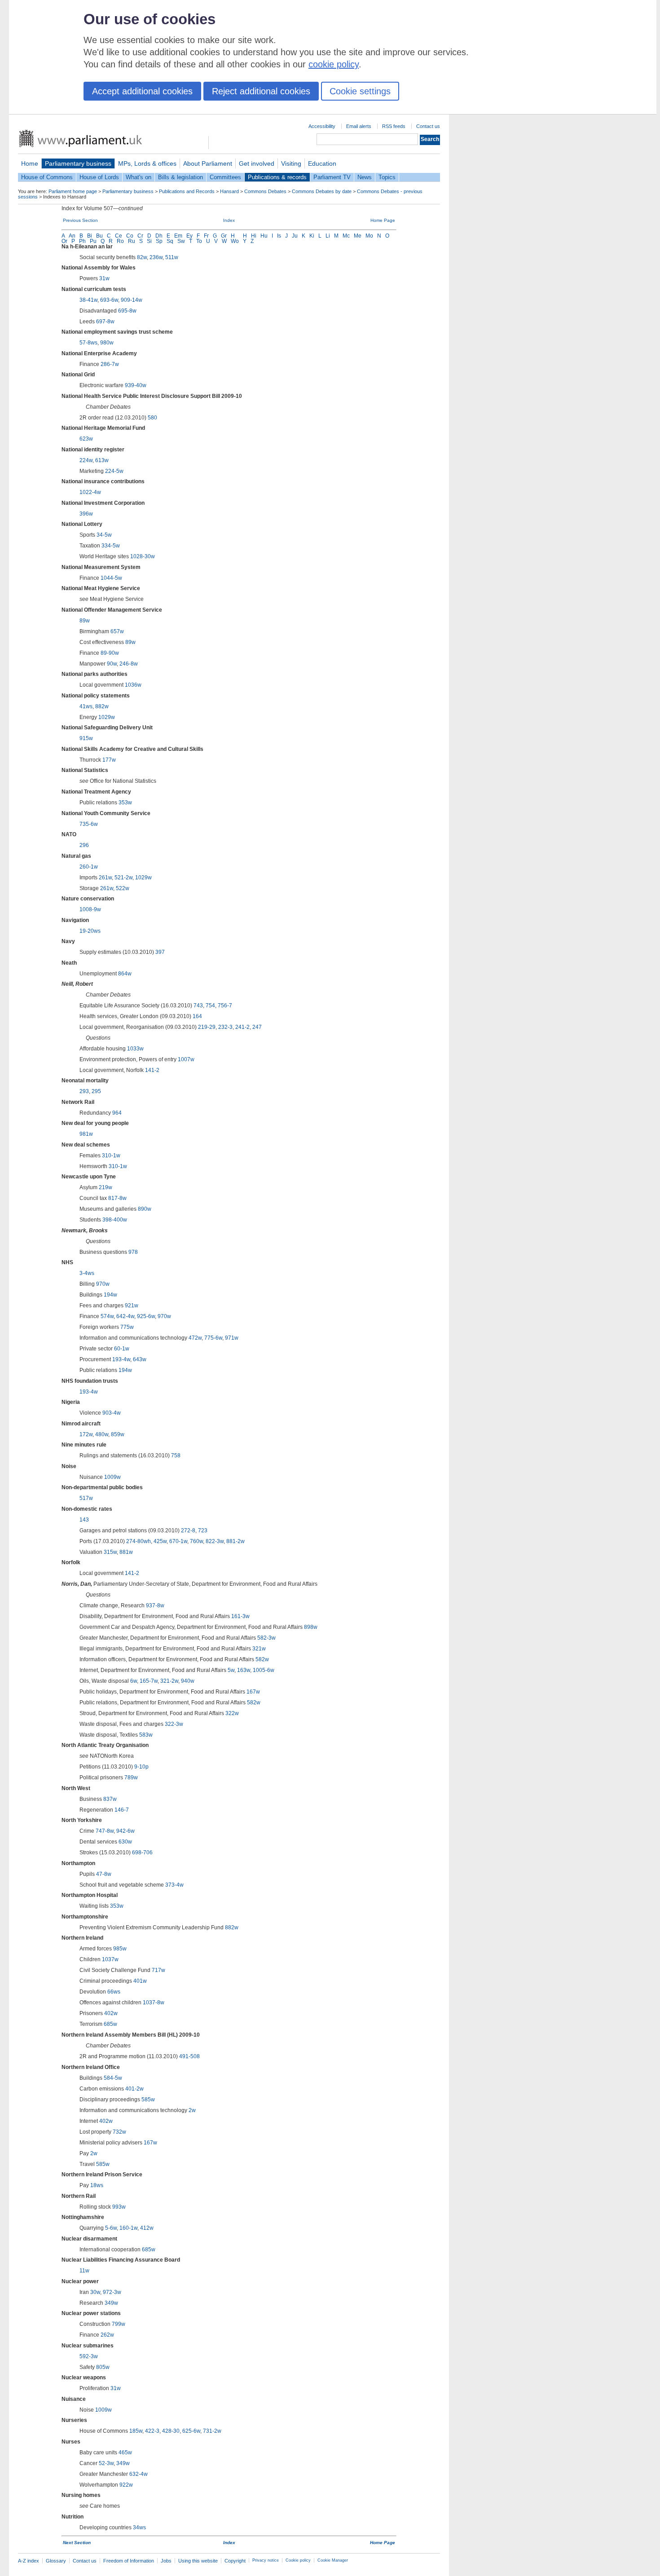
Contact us (428, 126)
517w (86, 1498)
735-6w (89, 824)
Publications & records (277, 177)
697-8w (105, 322)
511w (172, 257)
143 (84, 1520)
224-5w (114, 471)
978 (133, 1252)
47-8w (104, 1874)
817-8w (117, 1198)
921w (132, 1306)
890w (145, 1209)
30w (95, 2292)
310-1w (111, 1156)
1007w (186, 1059)
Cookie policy (298, 2560)
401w (140, 1981)
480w (102, 1434)
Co (130, 236)
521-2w (123, 878)
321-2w (169, 1681)
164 (197, 1016)
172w (86, 1434)
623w (86, 439)
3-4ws (87, 1273)
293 (84, 1091)
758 (176, 1456)
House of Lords (99, 177)
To (199, 241)
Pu (93, 241)
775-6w (213, 1338)
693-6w (109, 300)
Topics (387, 177)
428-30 (171, 2431)
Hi (254, 236)
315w (110, 1552)
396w (86, 514)
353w (125, 803)
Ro (120, 241)
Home (30, 163)
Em (178, 236)
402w (111, 2013)
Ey (189, 236)
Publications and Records (187, 191)
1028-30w (143, 556)
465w (125, 2452)
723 (203, 1531)
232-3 (225, 1027)
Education (322, 163)
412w (147, 2228)
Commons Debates (265, 191)
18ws (97, 2185)
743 (198, 1006)
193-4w (121, 1359)
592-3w (89, 2356)
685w (110, 2024)
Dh (159, 236)
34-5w (104, 535)
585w (148, 2100)
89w (85, 621)
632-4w (139, 2474)
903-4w (112, 1413)
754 (210, 1006)
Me (358, 236)
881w (126, 1552)
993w (119, 2207)
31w (104, 278)
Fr (206, 236)
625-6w (191, 2431)
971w (232, 1338)
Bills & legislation (180, 177)
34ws (139, 2527)
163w (244, 1670)
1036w (133, 685)
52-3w (106, 2463)
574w (107, 1316)
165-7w (149, 1681)
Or (64, 241)
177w (109, 760)
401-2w (134, 2089)
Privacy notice (266, 2560)
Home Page (383, 220)
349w (111, 2303)
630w (125, 1842)
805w (103, 2367)
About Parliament (208, 163)
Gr (224, 236)
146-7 (122, 1810)
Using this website (198, 2561)
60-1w (122, 1349)
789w (131, 1778)
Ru (132, 241)
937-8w (155, 1606)
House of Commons (47, 177)
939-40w (136, 385)
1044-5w (111, 578)
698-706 (142, 1853)
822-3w (215, 1541)
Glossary (56, 2561)
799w (119, 2324)
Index (229, 220)
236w (156, 257)
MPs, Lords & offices (147, 163)
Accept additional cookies (142, 91)
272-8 (188, 1531)
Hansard (229, 191)
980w (107, 343)
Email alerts (359, 126)
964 (117, 1113)
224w (86, 460)
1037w (110, 1959)
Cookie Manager (333, 2560)
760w (196, 1541)
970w (103, 1284)
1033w (135, 1049)
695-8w (127, 311)
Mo (369, 236)
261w (105, 878)
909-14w (132, 300)
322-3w (174, 1724)
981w (86, 1134)
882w (102, 706)
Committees (225, 177)
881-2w (235, 1541)
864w (125, 974)
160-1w (128, 2228)
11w (84, 2271)
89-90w (110, 653)
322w (232, 1713)
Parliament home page (73, 191)
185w (136, 2431)
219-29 (207, 1027)
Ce (119, 236)
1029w (107, 717)
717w (158, 1970)
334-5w (111, 546)
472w (195, 1338)
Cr (140, 236)
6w (134, 1681)
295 (96, 1091)
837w (110, 1799)
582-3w (266, 1638)
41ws (86, 706)
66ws (114, 1992)
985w (120, 1949)
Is (279, 236)
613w (102, 460)
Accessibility (322, 126)
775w (127, 1327)
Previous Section (80, 220)
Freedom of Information (129, 2561)
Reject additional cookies (261, 91)
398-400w (115, 1220)
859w (118, 1434)
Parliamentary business (78, 163)
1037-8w (154, 2003)
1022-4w (90, 492)
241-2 (242, 1027)
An (72, 236)
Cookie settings (360, 91)
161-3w (240, 1616)
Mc (346, 236)
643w (140, 1359)
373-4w (174, 1885)
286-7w (110, 364)
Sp (159, 241)
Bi (90, 236)
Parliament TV (332, 177)
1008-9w (90, 909)
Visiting (291, 163)
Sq (170, 241)
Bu (99, 236)
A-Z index (29, 2561)
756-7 (225, 1006)
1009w (112, 1477)
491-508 (189, 2056)
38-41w (88, 300)
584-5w (113, 2078)
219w (106, 1187)
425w (160, 1541)
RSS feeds (394, 126)
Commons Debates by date (322, 191)
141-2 (152, 1070)
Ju (295, 236)
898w (311, 1627)
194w (110, 1295)
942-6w (125, 1831)
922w (126, 2485)
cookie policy (334, 64)
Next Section (77, 2543)
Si (149, 241)
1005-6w (264, 1670)
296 (84, 845)
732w (119, 2132)
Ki (312, 236)
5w (231, 1670)
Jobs (166, 2561)
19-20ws (90, 931)
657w (117, 631)
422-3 (152, 2431)
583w (146, 1735)
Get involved (257, 163)
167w (253, 1692)
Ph (82, 241)
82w (142, 257)
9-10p (141, 1767)
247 (257, 1027)
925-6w (146, 1316)
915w (86, 738)
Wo (235, 241)
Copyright (235, 2561)
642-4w (125, 1316)
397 (160, 952)
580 (152, 418)
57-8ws (88, 343)
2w (192, 2110)
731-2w (212, 2431)
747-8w (105, 1831)
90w (112, 664)
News (365, 177)
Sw (181, 241)
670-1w (178, 1541)
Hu (264, 236)
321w (259, 1649)
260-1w (89, 867)
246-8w (129, 664)
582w (262, 1659)
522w (123, 888)
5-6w (111, 2228)
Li (328, 236)
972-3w (112, 2292)
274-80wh (139, 1541)
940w (188, 1681)
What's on (139, 177)
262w (107, 2335)
